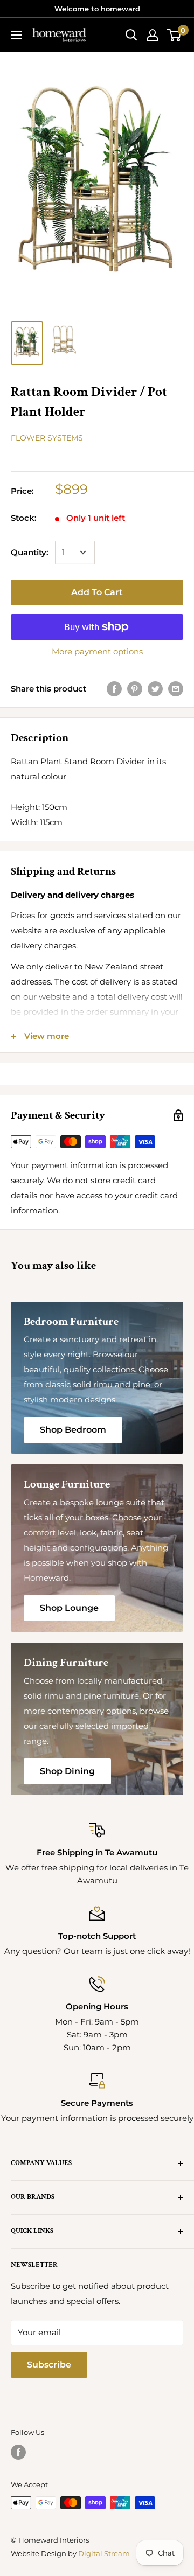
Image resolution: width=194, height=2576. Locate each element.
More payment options (97, 651)
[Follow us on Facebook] (18, 2452)
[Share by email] (176, 689)
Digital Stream (104, 2553)
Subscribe (49, 2365)
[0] (174, 35)
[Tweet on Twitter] (155, 689)
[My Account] (153, 35)
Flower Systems (47, 438)
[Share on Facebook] (114, 689)
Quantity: (30, 552)
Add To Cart (97, 592)
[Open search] (131, 35)
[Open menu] (16, 35)
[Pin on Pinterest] (135, 689)
